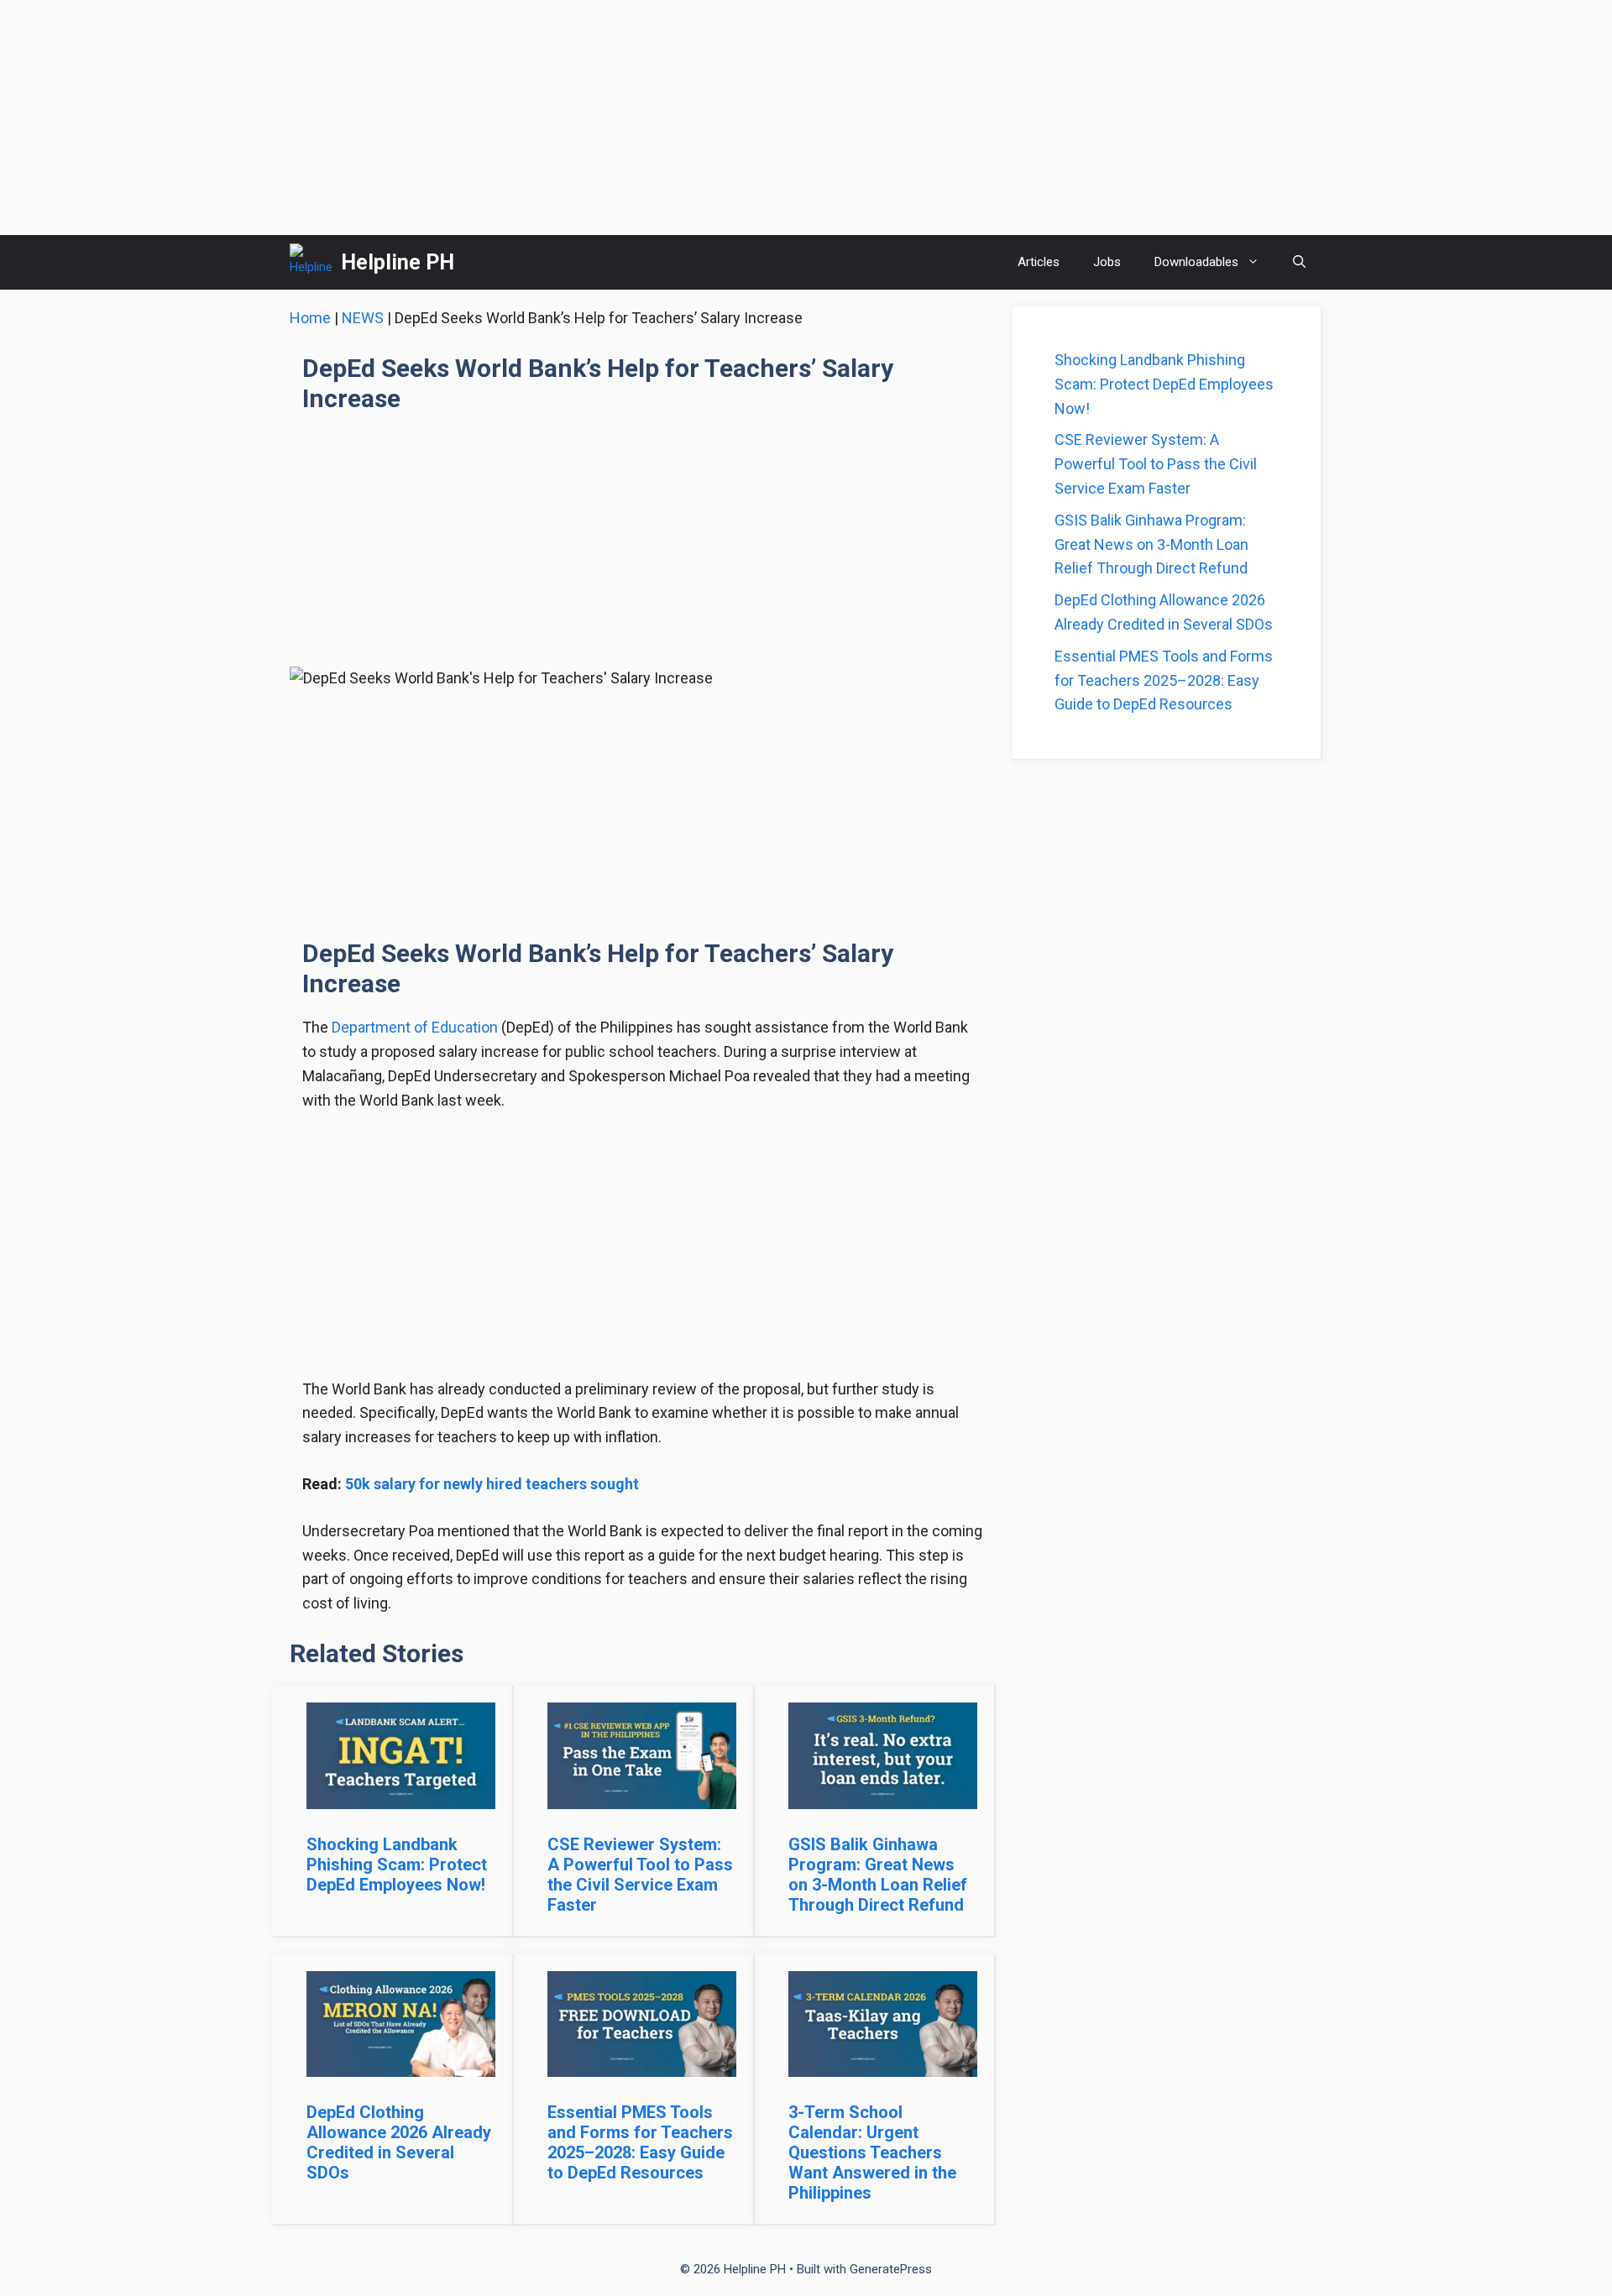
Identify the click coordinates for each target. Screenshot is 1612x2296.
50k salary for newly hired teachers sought (492, 1484)
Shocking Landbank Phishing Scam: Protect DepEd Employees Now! (397, 1865)
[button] (1299, 262)
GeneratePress (891, 2269)
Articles (1039, 262)
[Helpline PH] (311, 262)
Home (310, 318)
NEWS (363, 318)
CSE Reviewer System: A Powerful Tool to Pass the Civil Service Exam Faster (640, 1875)
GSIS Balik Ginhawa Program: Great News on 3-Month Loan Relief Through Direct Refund (878, 1875)
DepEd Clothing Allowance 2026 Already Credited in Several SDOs (399, 2142)
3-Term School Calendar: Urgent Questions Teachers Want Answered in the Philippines (872, 2152)
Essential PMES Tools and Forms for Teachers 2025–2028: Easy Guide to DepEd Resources (640, 2142)
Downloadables (1196, 262)
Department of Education (415, 1027)
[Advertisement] (806, 118)
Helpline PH (398, 262)
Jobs (1107, 262)
